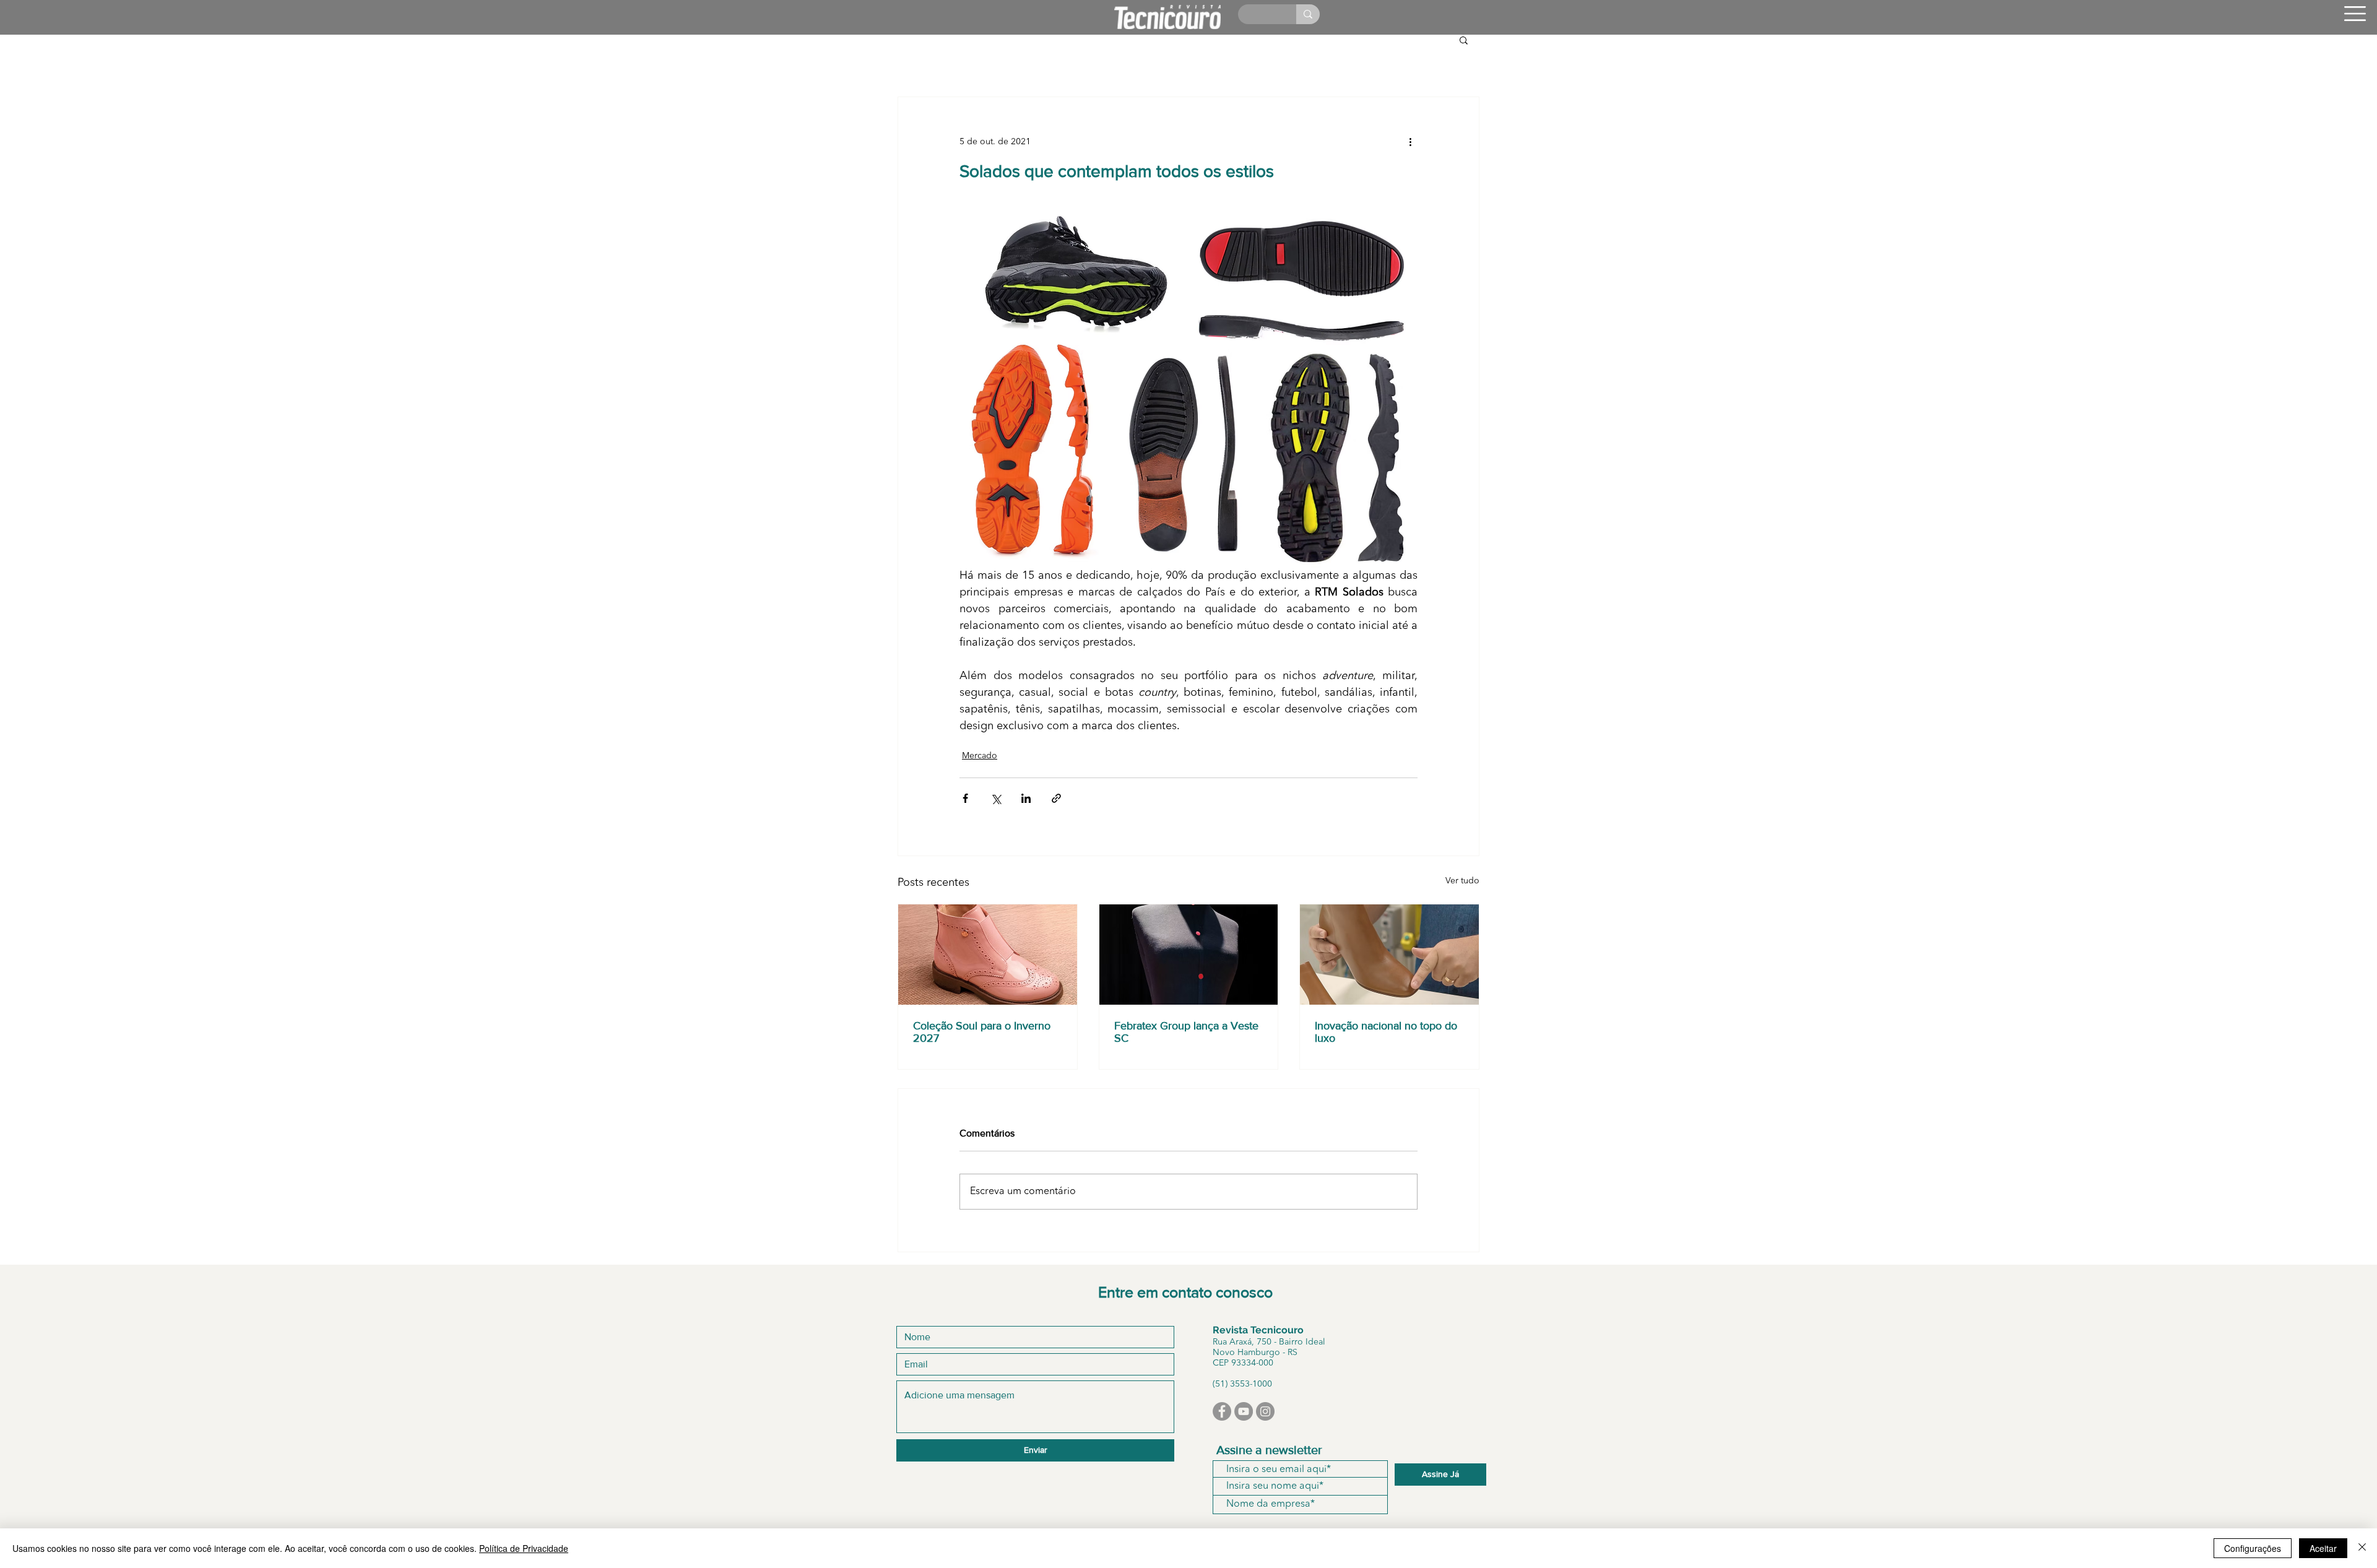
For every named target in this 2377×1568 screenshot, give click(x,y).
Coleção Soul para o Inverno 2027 (982, 1032)
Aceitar (2323, 1548)
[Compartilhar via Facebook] (965, 798)
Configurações (2253, 1548)
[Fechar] (2362, 1548)
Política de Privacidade (524, 1548)
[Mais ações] (1410, 142)
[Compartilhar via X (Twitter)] (996, 798)
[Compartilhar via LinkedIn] (1026, 798)
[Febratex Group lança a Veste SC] (1189, 955)
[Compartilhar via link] (1056, 798)
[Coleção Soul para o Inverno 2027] (988, 955)
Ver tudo (1462, 881)
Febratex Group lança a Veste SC (1186, 1032)
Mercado (980, 756)
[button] (2355, 14)
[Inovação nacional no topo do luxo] (1389, 955)
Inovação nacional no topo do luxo (1386, 1032)
